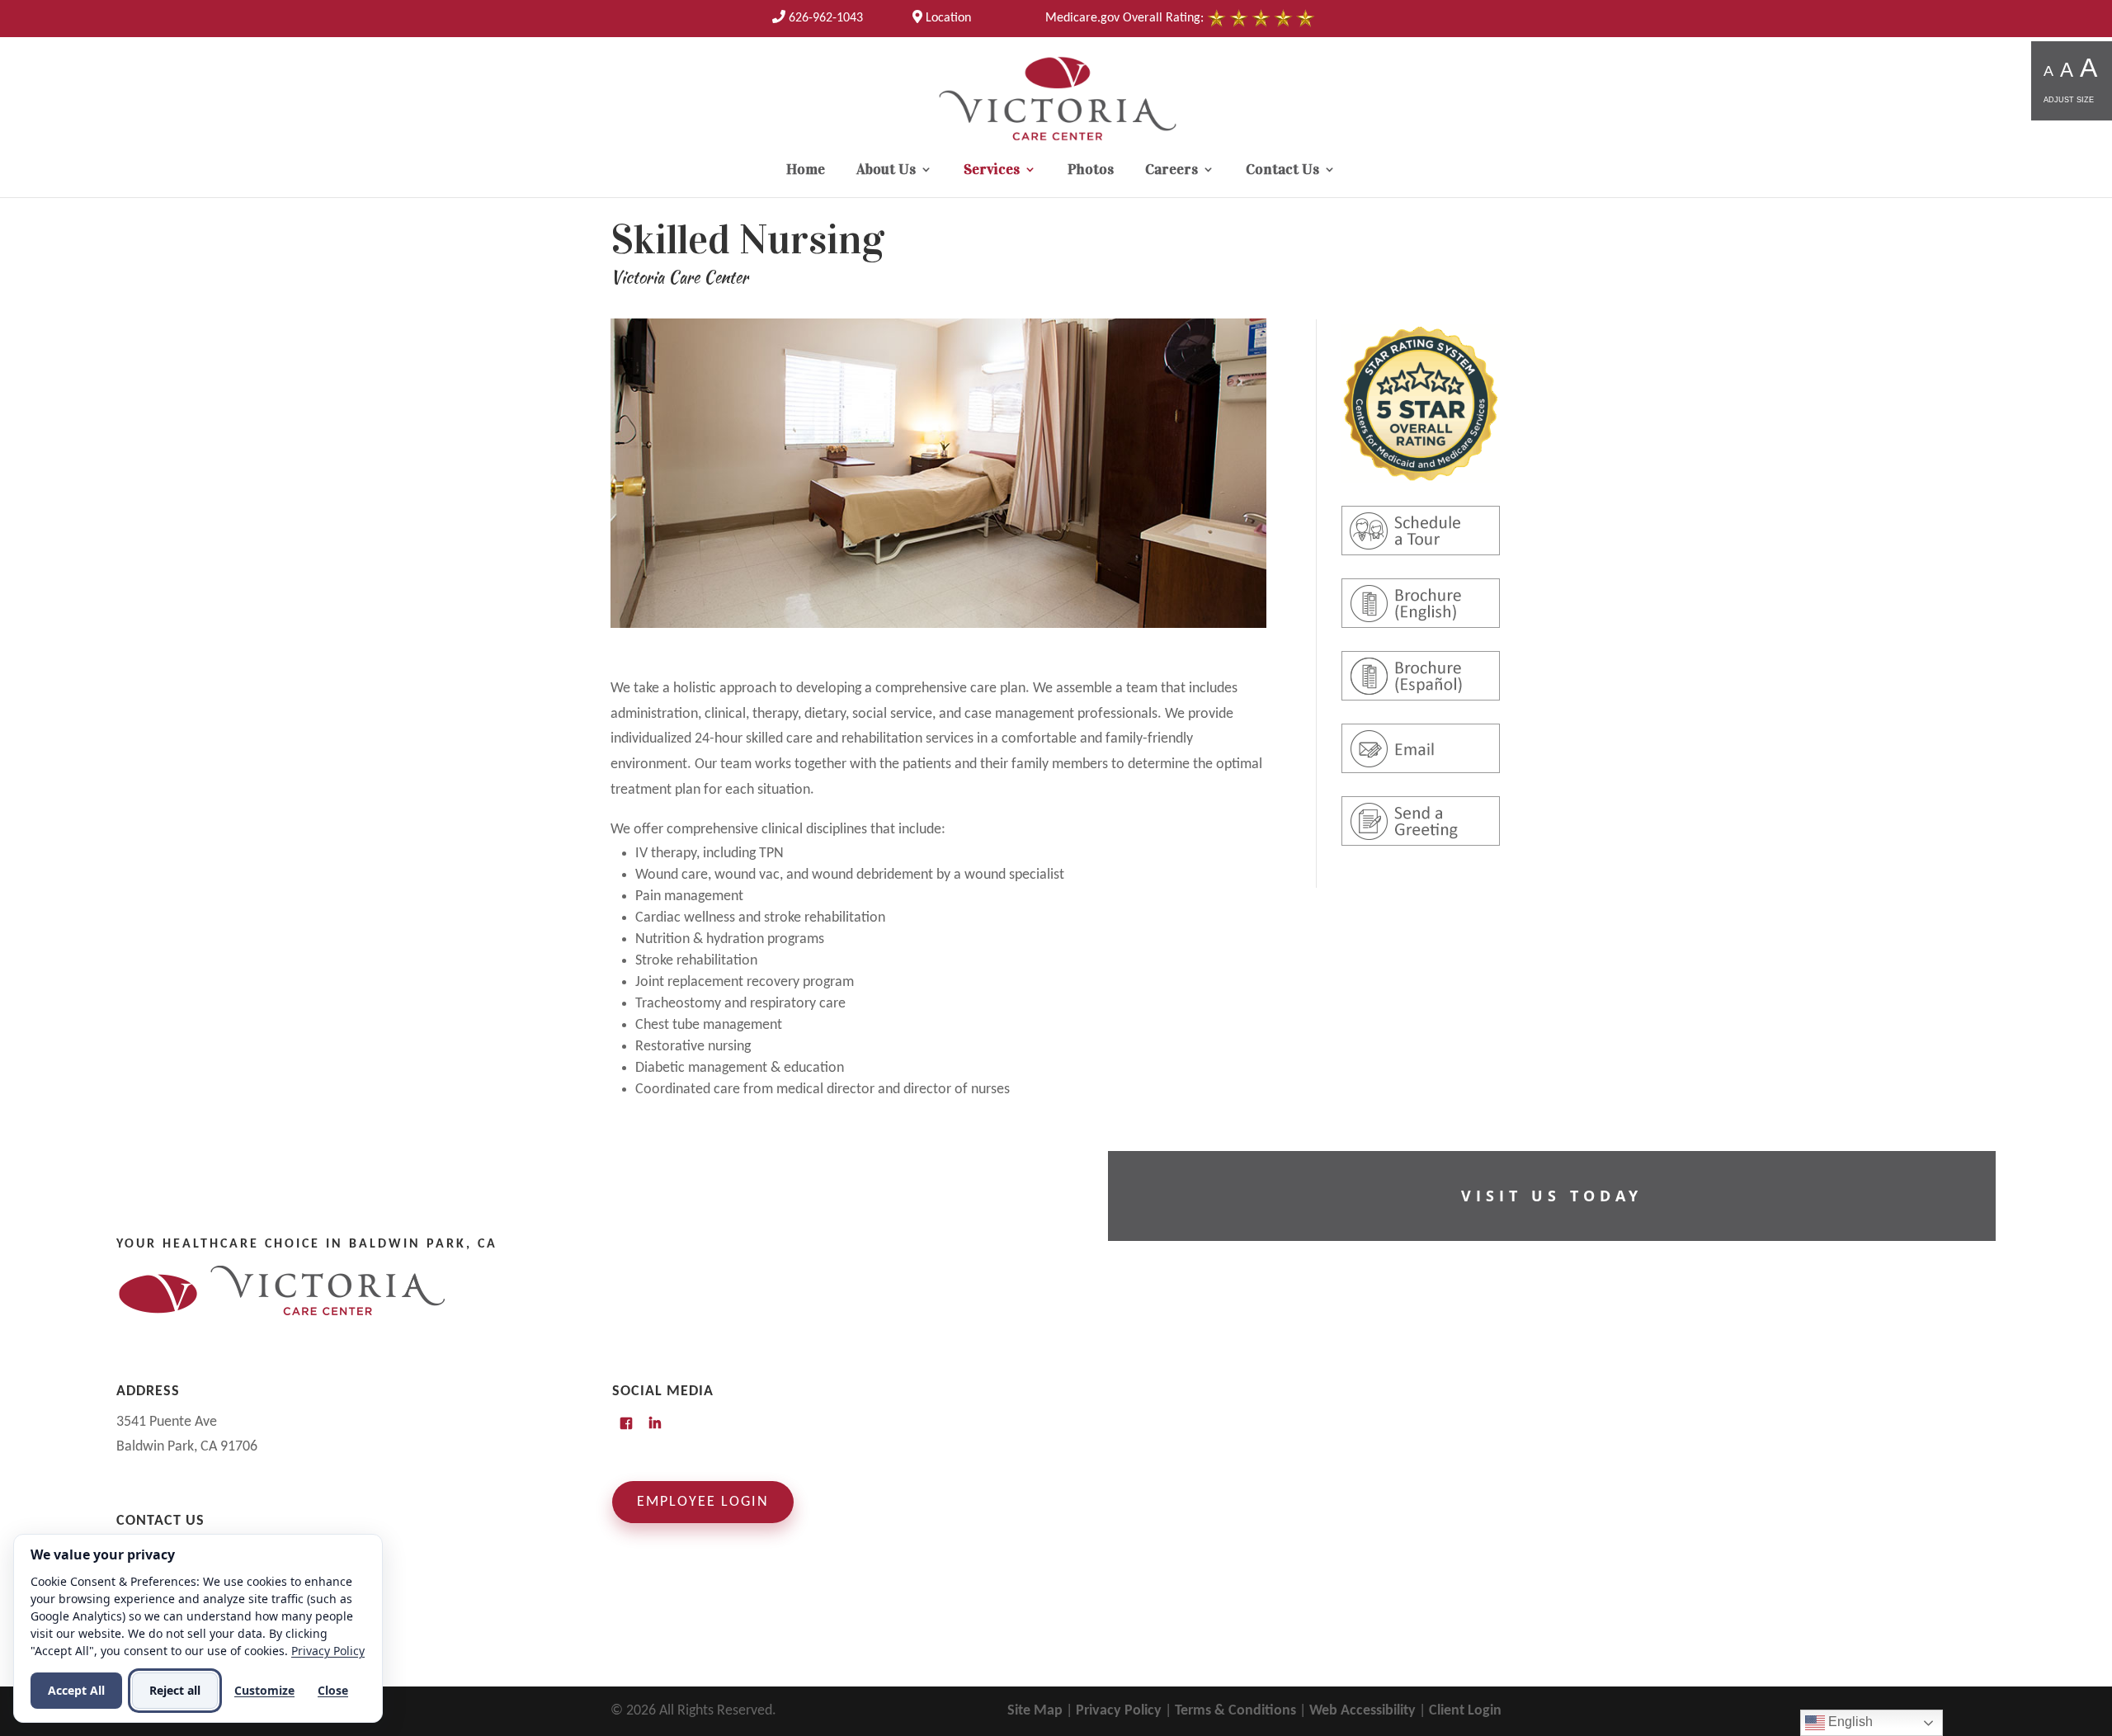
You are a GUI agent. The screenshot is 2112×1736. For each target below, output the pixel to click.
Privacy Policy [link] (1119, 1711)
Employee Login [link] (703, 1502)
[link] (818, 18)
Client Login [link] (1465, 1711)
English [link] (1849, 1722)
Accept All (76, 1690)
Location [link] (947, 18)
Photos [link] (1091, 171)
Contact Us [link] (1282, 171)
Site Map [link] (1035, 1711)
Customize (264, 1690)
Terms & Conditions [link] (1235, 1711)
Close (333, 1690)
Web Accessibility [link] (1362, 1711)
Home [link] (806, 171)
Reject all (175, 1690)
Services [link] (992, 171)
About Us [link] (886, 171)
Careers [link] (1171, 171)
